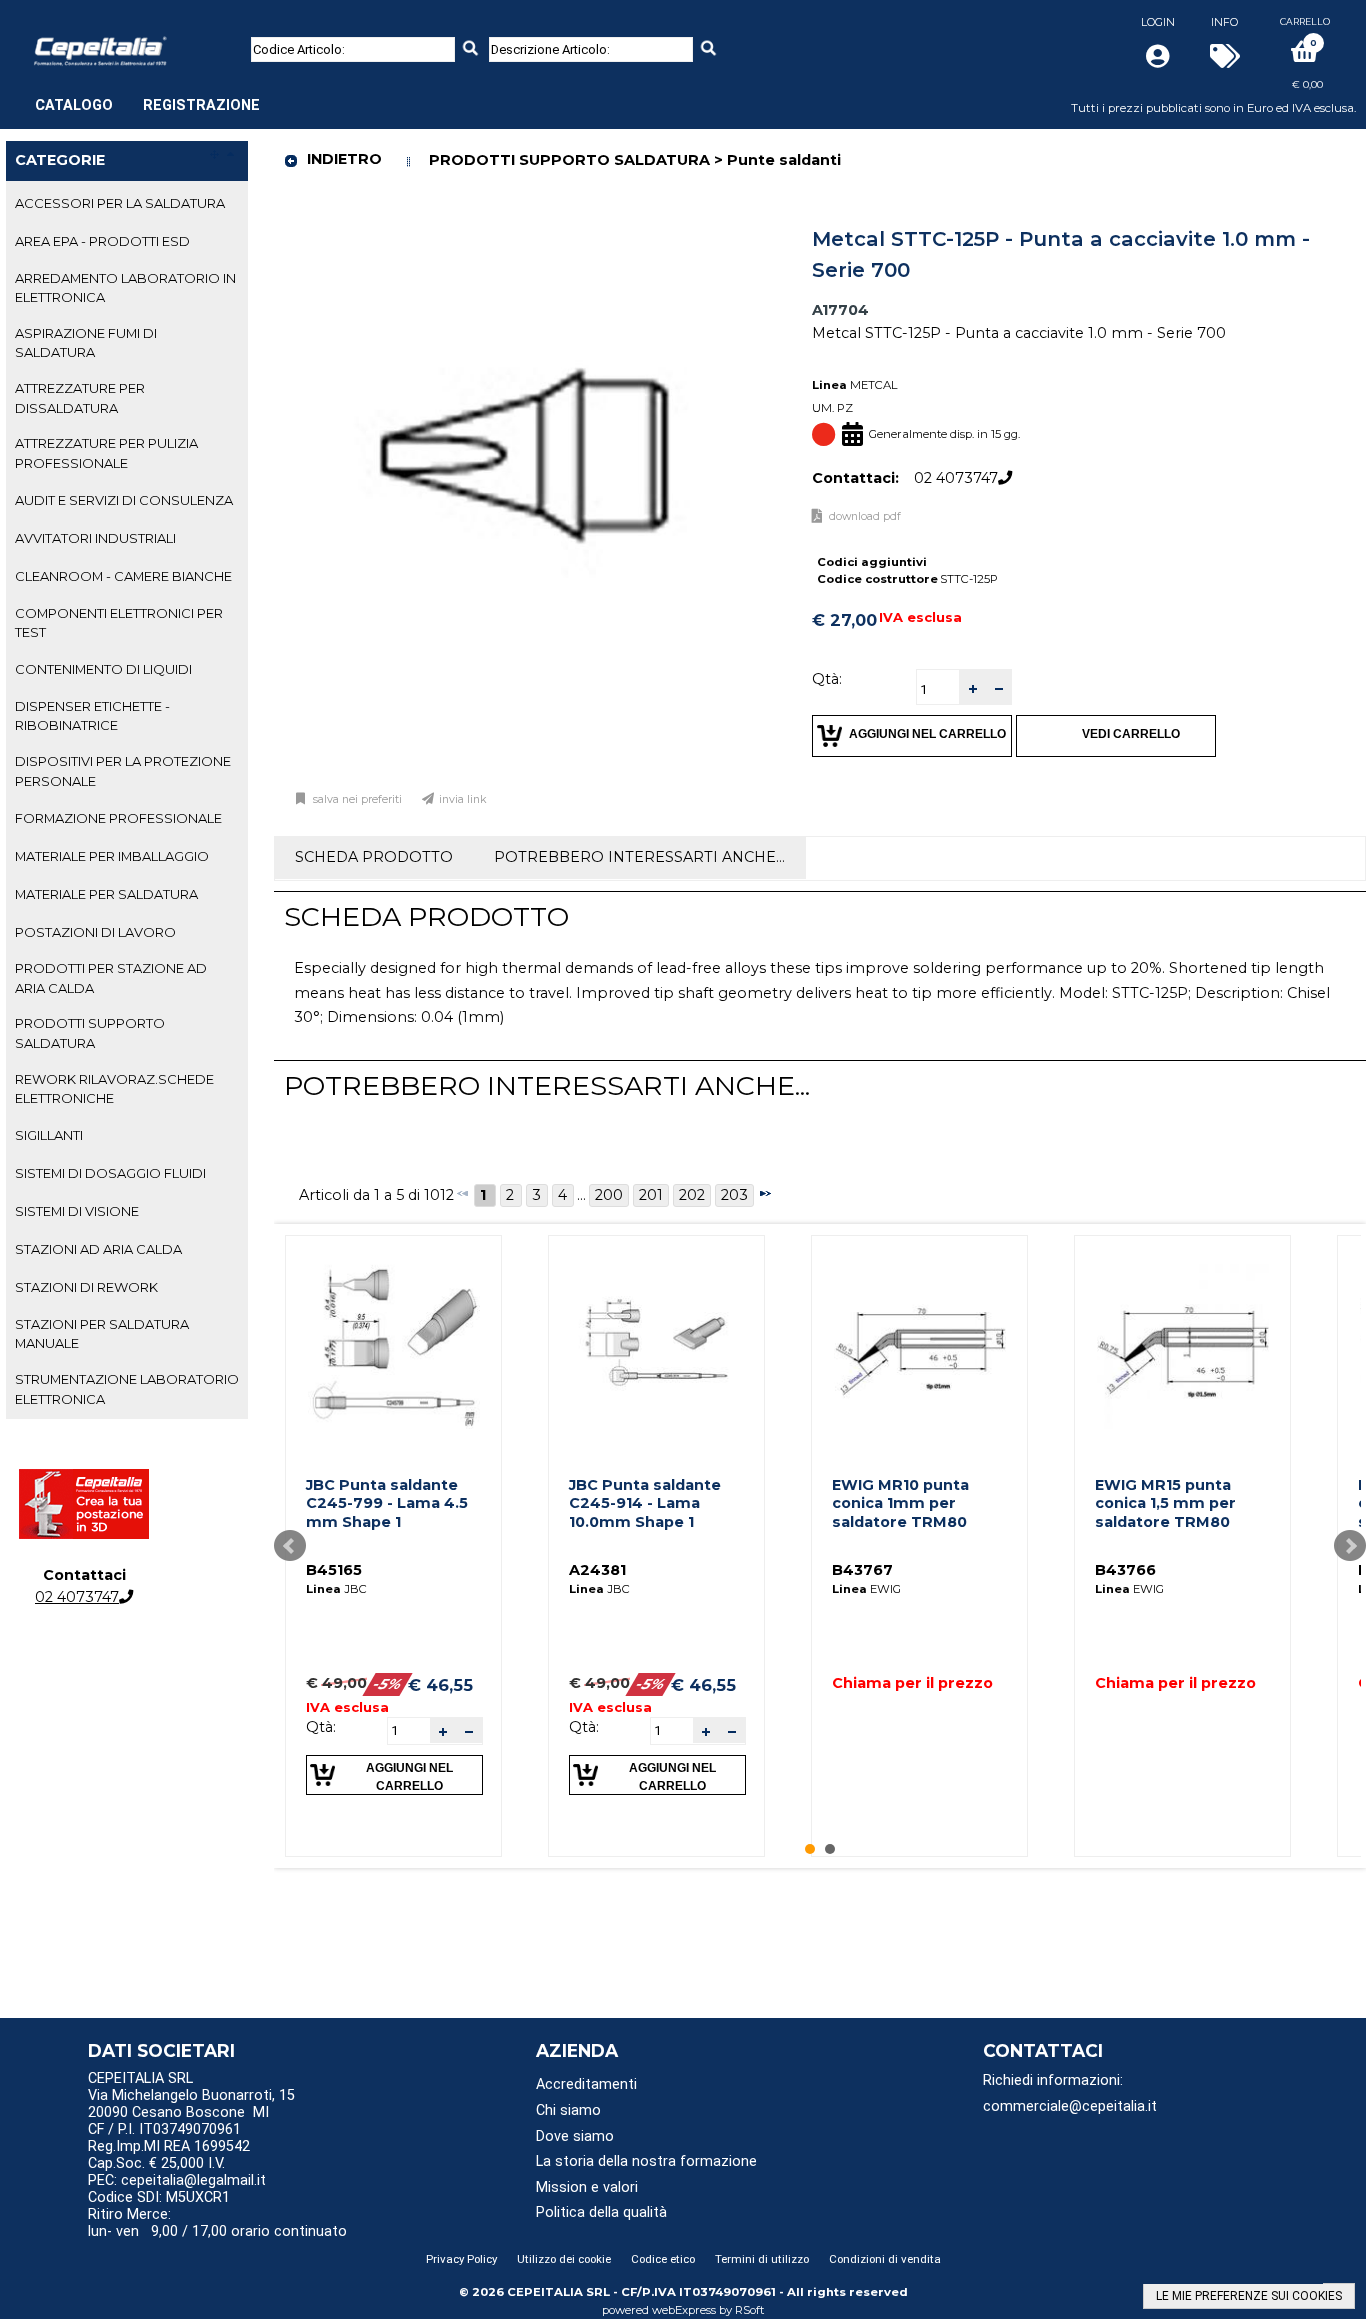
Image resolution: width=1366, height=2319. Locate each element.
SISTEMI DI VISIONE (77, 1211)
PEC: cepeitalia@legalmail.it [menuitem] (179, 2180)
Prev (290, 1546)
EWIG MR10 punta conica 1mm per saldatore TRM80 (900, 1503)
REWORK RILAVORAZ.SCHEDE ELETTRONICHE (114, 1088)
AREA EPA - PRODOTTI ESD (102, 241)
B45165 (334, 1570)
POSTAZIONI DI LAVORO (95, 932)
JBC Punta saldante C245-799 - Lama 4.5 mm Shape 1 (387, 1503)
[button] (972, 687)
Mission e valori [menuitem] (587, 2187)
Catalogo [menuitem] (74, 105)
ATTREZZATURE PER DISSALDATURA (80, 397)
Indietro (344, 159)
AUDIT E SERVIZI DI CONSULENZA (124, 500)
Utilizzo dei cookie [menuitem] (564, 2259)
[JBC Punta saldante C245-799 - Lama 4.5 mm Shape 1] (394, 1343)
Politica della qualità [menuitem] (601, 2212)
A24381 (597, 1570)
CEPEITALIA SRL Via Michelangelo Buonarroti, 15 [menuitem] (191, 2087)
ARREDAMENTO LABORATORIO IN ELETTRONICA (125, 287)
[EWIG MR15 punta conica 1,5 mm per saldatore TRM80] (1183, 1343)
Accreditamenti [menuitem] (586, 2084)
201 (651, 1195)
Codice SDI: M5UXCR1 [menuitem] (159, 2197)
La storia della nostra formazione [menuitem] (646, 2161)
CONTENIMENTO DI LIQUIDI (103, 669)
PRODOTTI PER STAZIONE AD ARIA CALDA (111, 977)
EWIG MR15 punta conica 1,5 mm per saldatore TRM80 (1165, 1503)
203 (734, 1195)
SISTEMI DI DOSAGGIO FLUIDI (110, 1173)
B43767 (862, 1570)
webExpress (684, 2310)
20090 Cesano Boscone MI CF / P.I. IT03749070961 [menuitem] (178, 2121)
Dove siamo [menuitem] (575, 2136)
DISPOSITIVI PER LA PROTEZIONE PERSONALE (123, 770)
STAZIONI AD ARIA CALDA (98, 1249)
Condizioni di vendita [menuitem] (885, 2259)
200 (609, 1195)
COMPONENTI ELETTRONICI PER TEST (119, 622)
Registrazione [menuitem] (201, 105)
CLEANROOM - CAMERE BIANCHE (123, 576)
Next (1350, 1546)
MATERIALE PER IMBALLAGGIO (112, 856)
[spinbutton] (938, 689)
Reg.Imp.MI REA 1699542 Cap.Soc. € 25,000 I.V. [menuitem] (169, 2155)
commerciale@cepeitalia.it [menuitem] (1070, 2106)
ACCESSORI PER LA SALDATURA (120, 203)
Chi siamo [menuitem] (568, 2110)
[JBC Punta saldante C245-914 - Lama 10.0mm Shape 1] (657, 1343)
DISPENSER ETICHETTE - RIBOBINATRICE (92, 715)
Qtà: (827, 679)
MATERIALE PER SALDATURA (106, 894)
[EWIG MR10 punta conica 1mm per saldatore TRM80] (920, 1343)
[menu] (147, 95)
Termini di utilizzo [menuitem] (762, 2259)
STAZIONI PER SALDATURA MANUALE (102, 1333)
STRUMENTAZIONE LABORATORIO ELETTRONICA (127, 1388)
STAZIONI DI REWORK (86, 1287)
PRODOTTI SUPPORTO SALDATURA (90, 1032)
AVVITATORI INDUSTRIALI (95, 538)
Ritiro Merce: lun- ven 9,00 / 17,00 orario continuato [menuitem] (217, 2223)
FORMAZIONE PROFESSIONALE (118, 818)
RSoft (750, 2310)
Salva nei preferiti (357, 799)
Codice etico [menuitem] (663, 2259)
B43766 (1125, 1570)
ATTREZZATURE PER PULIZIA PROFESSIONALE (106, 452)
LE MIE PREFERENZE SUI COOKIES (1249, 2296)
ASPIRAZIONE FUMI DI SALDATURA (86, 342)
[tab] (127, 204)
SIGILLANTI (49, 1135)
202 (692, 1195)
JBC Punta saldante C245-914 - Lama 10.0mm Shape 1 (645, 1503)
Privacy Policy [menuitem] (461, 2259)
